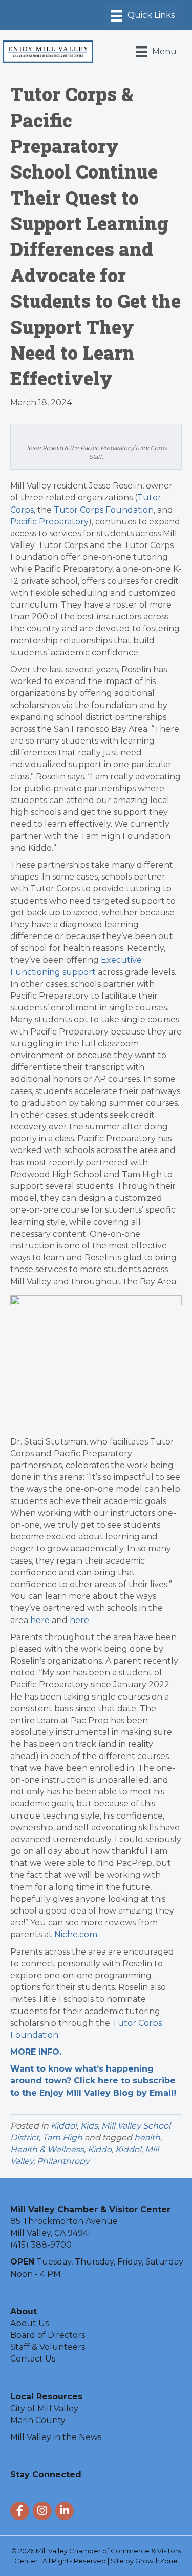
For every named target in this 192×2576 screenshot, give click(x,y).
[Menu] (143, 16)
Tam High (62, 2138)
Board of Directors (48, 2335)
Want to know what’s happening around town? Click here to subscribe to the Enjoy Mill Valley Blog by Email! (93, 2081)
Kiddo (100, 2149)
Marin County (38, 2420)
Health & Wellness (47, 2149)
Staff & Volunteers (48, 2347)
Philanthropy (63, 2161)
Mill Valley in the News (56, 2437)
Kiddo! (64, 2126)
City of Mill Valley (44, 2408)
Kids (89, 2126)
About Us (29, 2323)
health (147, 2138)
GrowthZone (156, 2561)
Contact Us (33, 2359)
